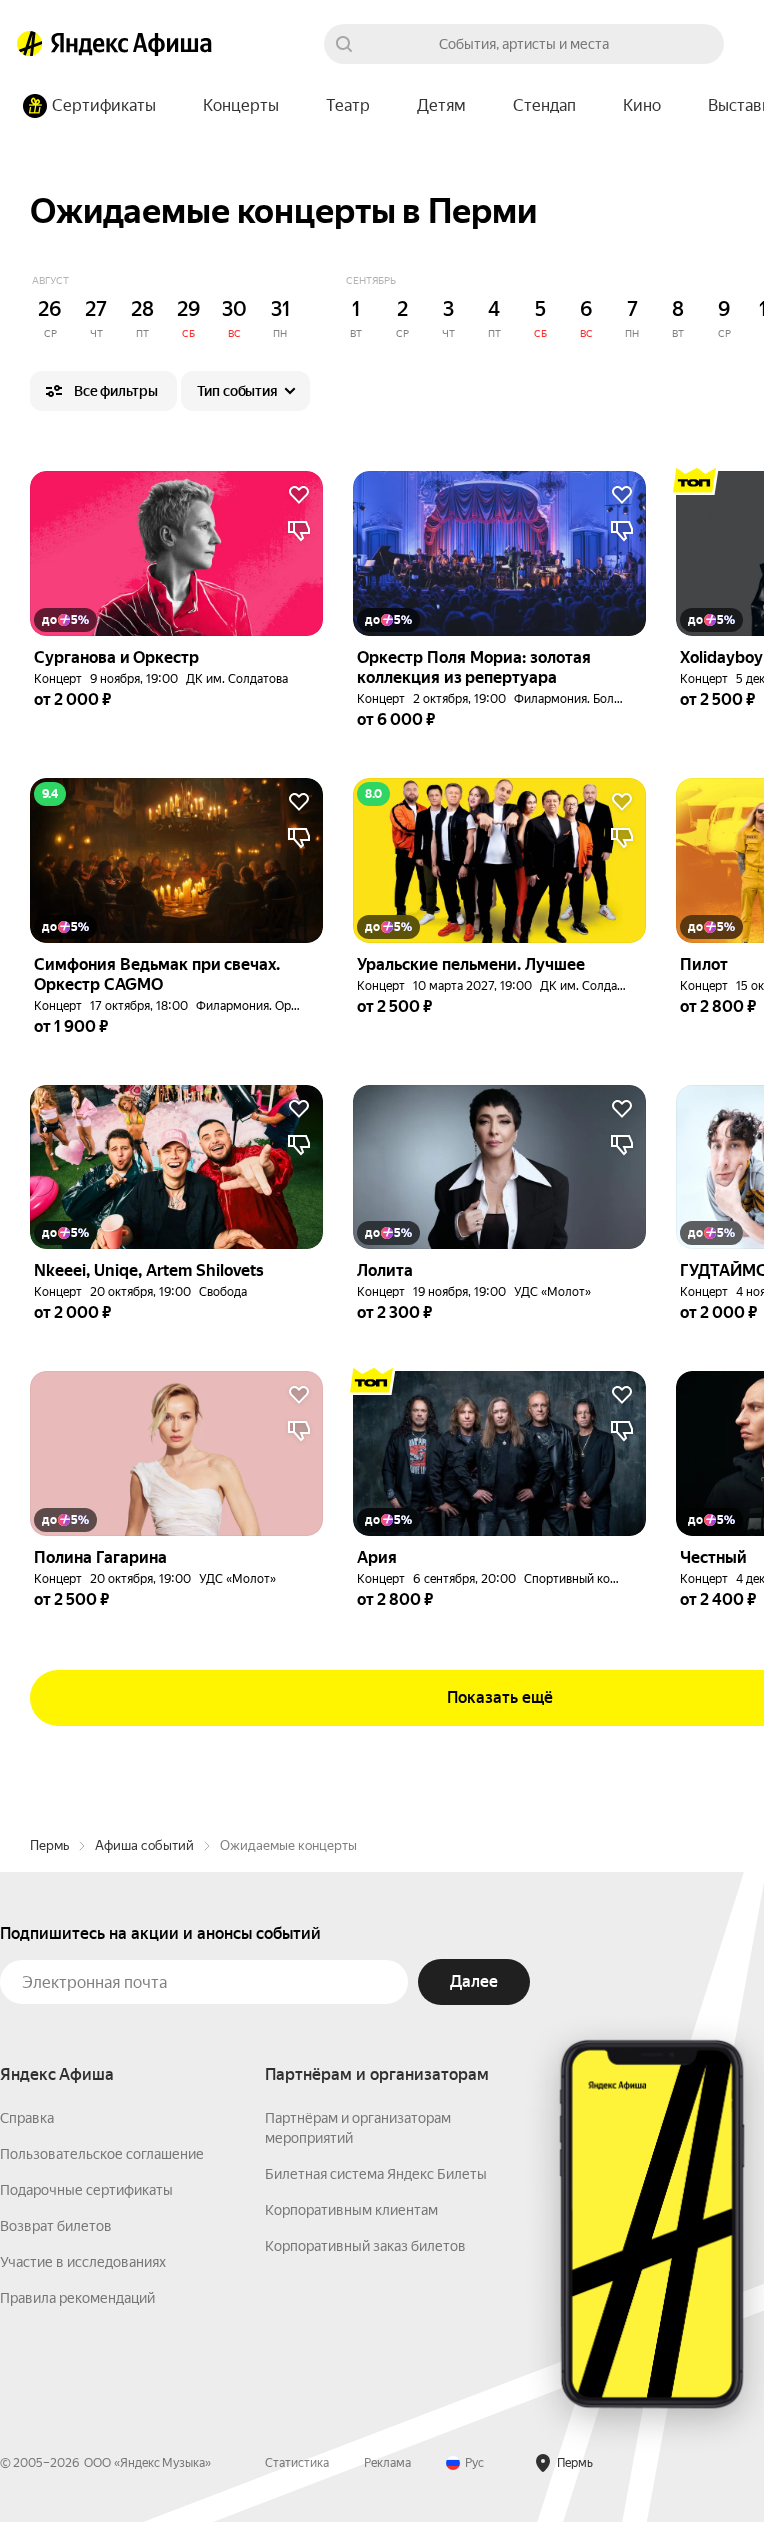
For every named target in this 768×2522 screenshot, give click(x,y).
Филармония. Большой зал (590, 699)
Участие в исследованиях (83, 2262)
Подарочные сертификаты (86, 2190)
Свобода (223, 1292)
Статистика (297, 2463)
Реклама (387, 2463)
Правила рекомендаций (77, 2298)
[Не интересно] (299, 531)
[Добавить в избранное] (299, 495)
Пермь (49, 1845)
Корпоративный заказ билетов (365, 2246)
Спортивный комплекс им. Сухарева (625, 1579)
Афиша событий (144, 1845)
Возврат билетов (56, 2226)
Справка (27, 2118)
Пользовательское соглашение (102, 2154)
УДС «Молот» (552, 1292)
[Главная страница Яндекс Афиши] (30, 44)
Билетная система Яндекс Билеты (376, 2174)
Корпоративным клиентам (351, 2210)
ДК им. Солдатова (237, 679)
